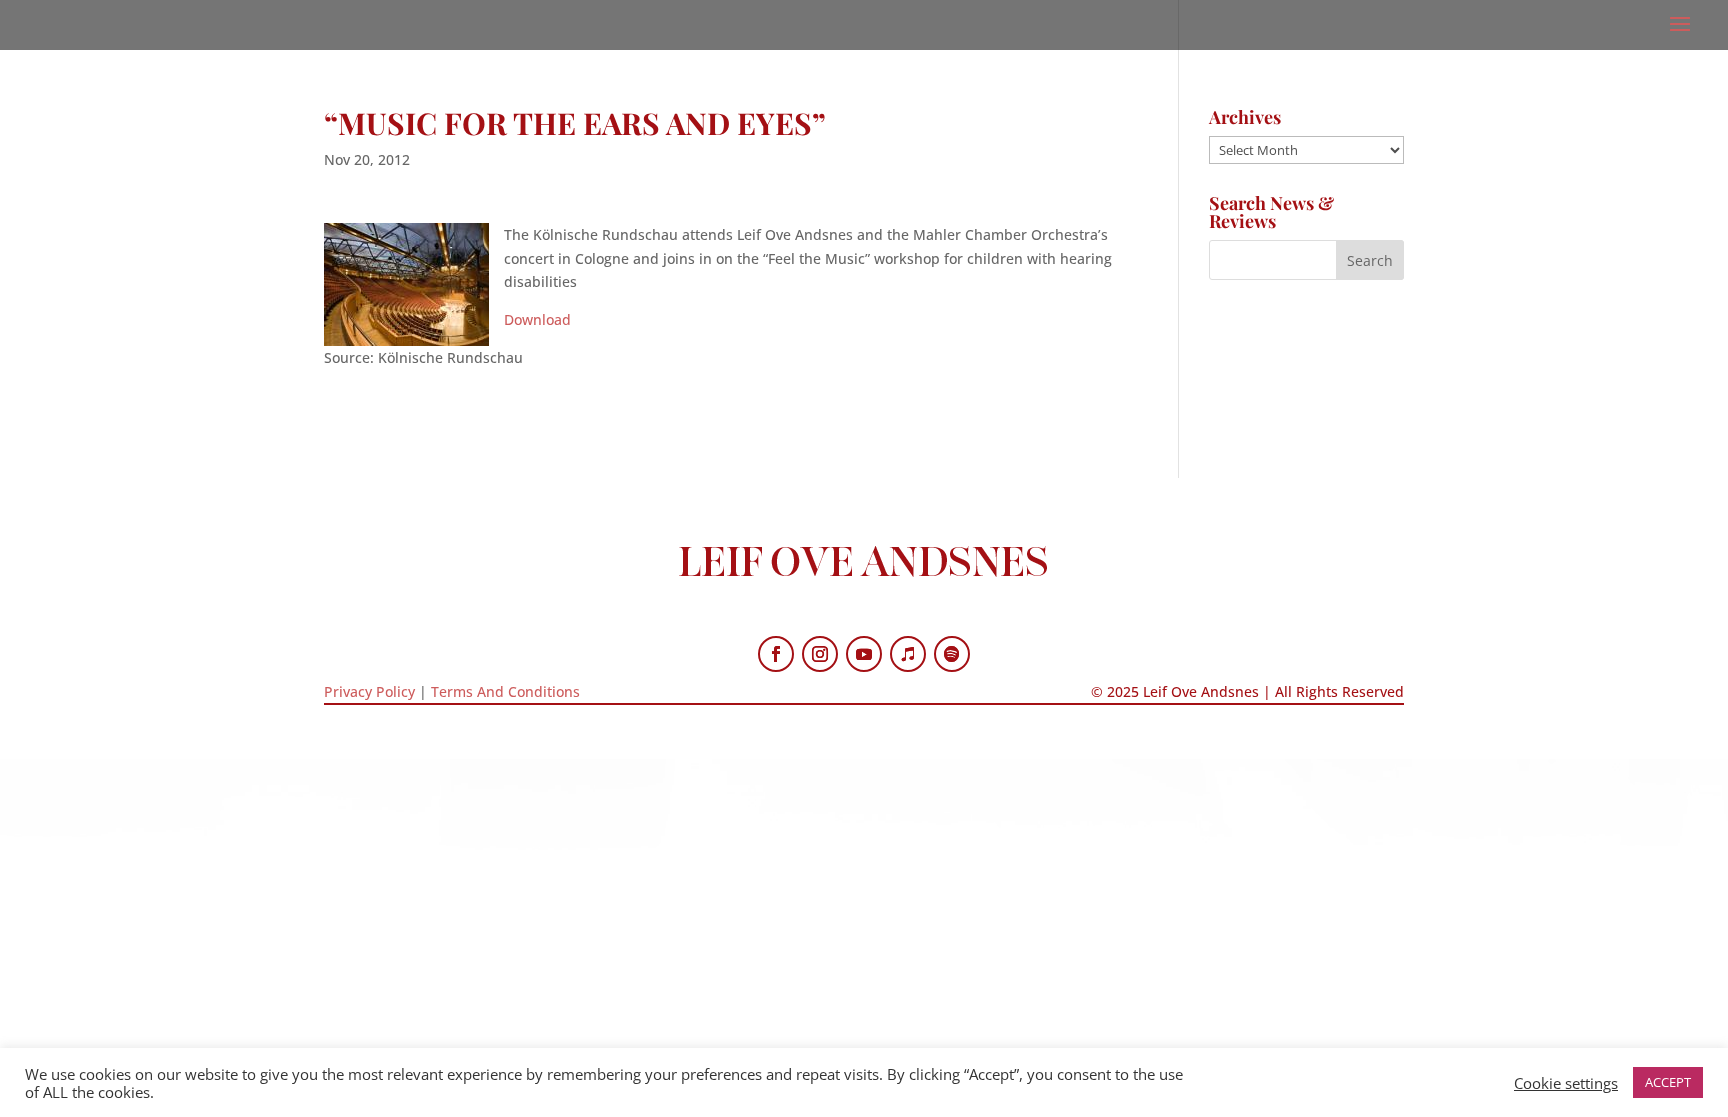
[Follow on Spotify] (952, 654)
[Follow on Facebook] (776, 654)
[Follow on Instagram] (820, 654)
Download (537, 319)
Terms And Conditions (505, 691)
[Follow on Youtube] (864, 654)
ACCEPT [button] (1668, 1082)
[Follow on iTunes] (908, 654)
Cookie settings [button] (1566, 1083)
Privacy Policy (369, 691)
